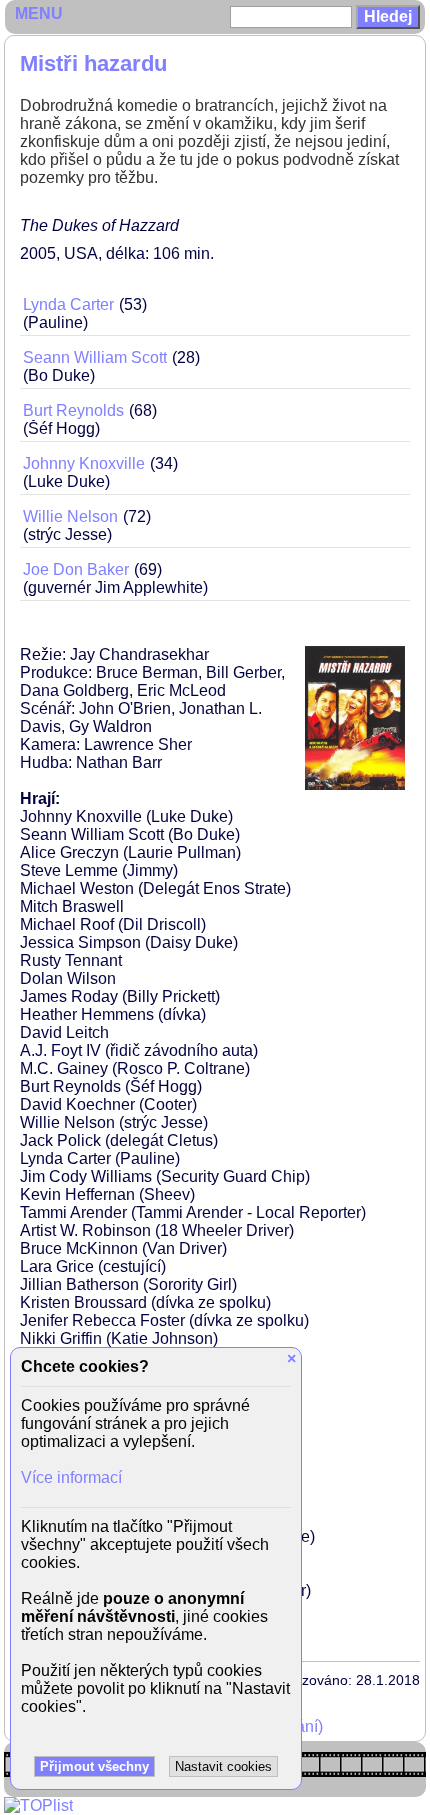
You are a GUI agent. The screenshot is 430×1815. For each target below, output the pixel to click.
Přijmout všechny (94, 1766)
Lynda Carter (68, 304)
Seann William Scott (95, 357)
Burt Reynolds (73, 410)
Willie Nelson (70, 516)
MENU (39, 13)
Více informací (71, 1477)
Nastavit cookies (223, 1766)
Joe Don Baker (76, 569)
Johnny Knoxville (84, 463)
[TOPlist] (38, 1805)
